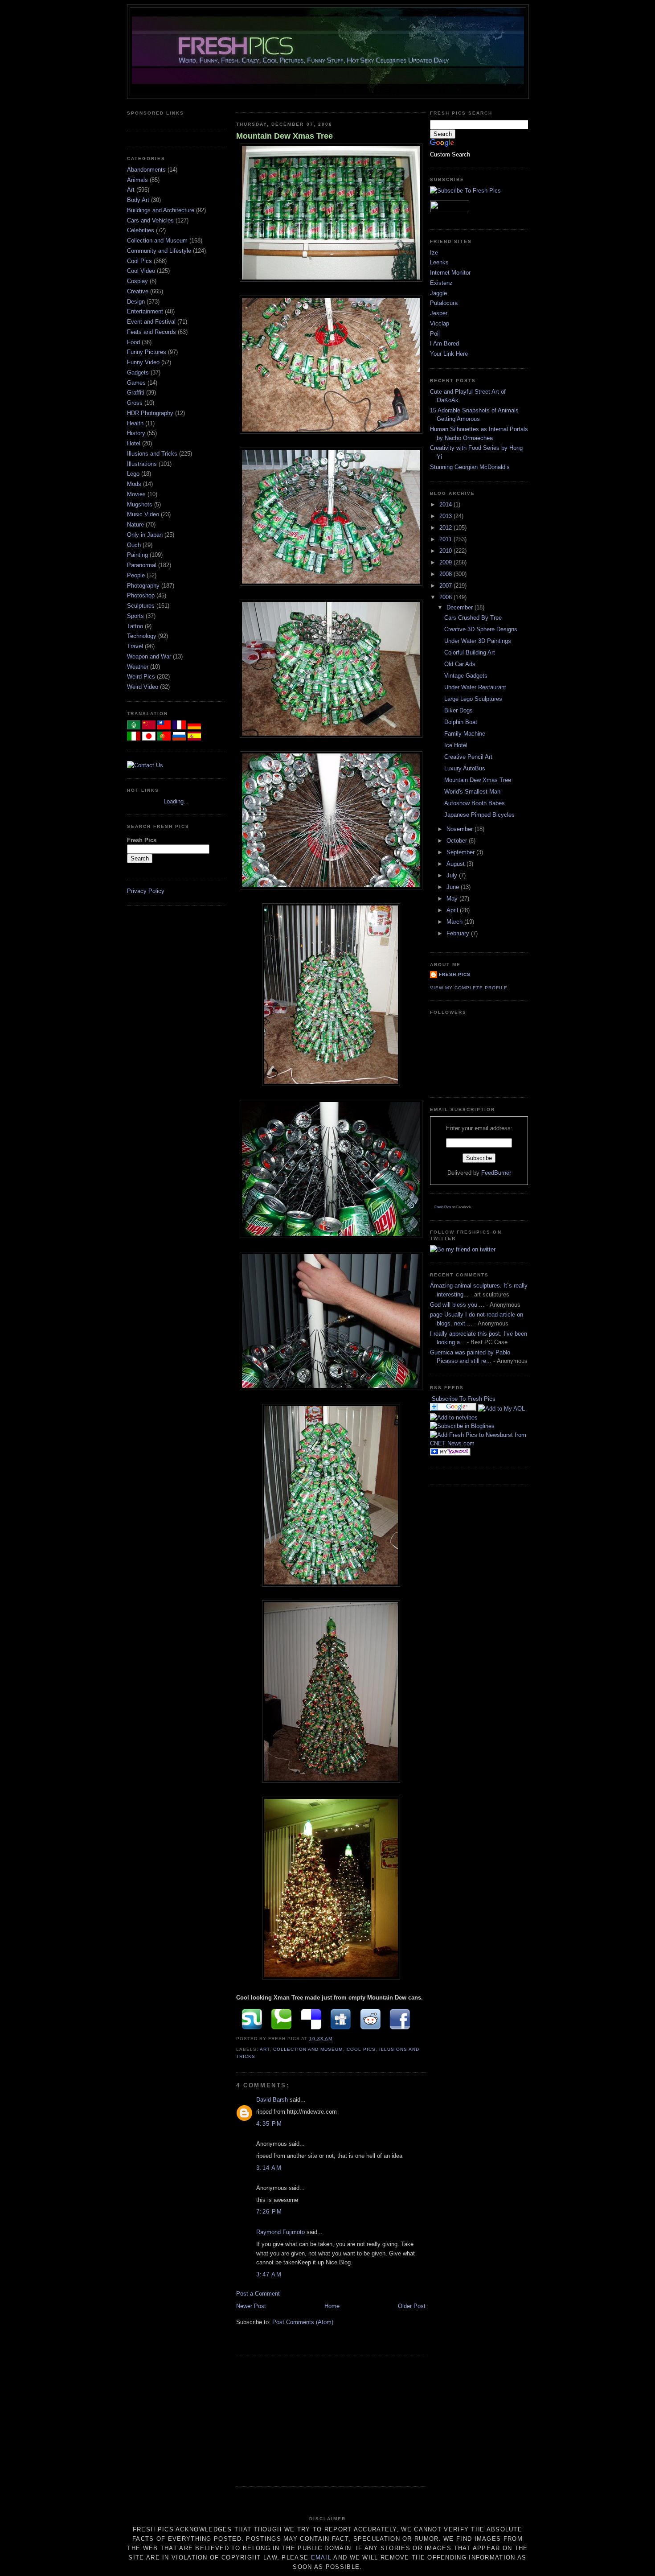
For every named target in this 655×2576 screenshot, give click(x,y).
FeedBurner (496, 1173)
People (137, 575)
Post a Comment (258, 2294)
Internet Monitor (450, 273)
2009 (446, 562)
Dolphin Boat (461, 722)
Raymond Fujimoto (280, 2232)
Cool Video (142, 271)
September (461, 852)
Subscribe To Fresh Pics (464, 1399)
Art (132, 190)
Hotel (135, 443)
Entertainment (146, 311)
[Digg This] (339, 2019)
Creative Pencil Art (468, 757)
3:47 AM (269, 2274)
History (137, 433)
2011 (446, 539)
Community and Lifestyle (160, 251)
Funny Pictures (147, 352)
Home (332, 2306)
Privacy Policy (146, 891)
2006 (446, 597)
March (455, 922)
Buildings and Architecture (162, 210)
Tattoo (136, 626)
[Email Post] (335, 2039)
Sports (136, 616)
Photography (144, 586)
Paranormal (143, 565)
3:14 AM (269, 2168)
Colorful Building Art (470, 652)
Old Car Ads (460, 664)
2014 (446, 504)
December (461, 607)
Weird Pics (142, 677)
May (453, 899)
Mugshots (141, 504)
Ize (434, 253)
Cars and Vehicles (151, 220)
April (453, 910)
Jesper (439, 313)
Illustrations (143, 464)
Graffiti (137, 393)
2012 (446, 528)
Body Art (139, 200)
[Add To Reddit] (369, 2019)
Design (137, 302)
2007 (446, 586)
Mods (135, 484)
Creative (139, 291)
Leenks (439, 262)
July (453, 875)
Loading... (176, 801)
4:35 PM (269, 2124)
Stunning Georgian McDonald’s (470, 467)
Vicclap (440, 323)
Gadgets (139, 372)
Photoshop (142, 595)
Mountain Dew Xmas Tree (285, 136)
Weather (139, 667)
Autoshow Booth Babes (475, 803)
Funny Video (144, 362)
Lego (134, 474)
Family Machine (465, 734)
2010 (446, 551)
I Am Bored (444, 344)
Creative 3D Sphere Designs (481, 629)
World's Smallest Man (472, 792)
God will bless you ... (457, 1305)
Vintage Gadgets (466, 676)
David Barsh (272, 2100)
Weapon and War (150, 656)
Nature (136, 525)
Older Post (412, 2306)
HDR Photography (151, 413)
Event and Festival (152, 322)
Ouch (135, 545)
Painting (138, 555)
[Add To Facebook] (399, 2019)
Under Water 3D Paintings (478, 641)
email (321, 2557)
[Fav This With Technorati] (280, 2019)
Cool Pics (140, 261)
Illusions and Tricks (153, 454)
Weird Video (143, 687)
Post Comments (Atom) (303, 2322)
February (459, 933)
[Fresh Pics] (462, 1426)
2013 (446, 516)
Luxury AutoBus (465, 768)
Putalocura (444, 303)
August (456, 864)
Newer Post (251, 2306)
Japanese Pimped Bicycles (479, 815)
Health (136, 423)
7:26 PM (269, 2212)
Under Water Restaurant (475, 687)
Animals (138, 180)
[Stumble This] (250, 2019)
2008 (446, 574)
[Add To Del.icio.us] (309, 2019)
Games (137, 383)
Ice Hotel (456, 745)
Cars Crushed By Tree (473, 618)
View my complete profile (469, 988)
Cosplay (138, 281)
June (454, 887)
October (458, 841)
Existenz (441, 283)
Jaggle (438, 293)
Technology (143, 636)
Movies (137, 494)
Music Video (144, 514)
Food (134, 342)
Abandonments (147, 170)
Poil (435, 334)
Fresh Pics (455, 974)
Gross (136, 403)
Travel (136, 646)
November (461, 829)
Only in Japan (146, 535)
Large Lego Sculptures (473, 699)
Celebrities (141, 230)
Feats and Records (152, 332)
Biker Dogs (458, 710)
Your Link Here (449, 354)
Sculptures (142, 606)
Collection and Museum (158, 241)
